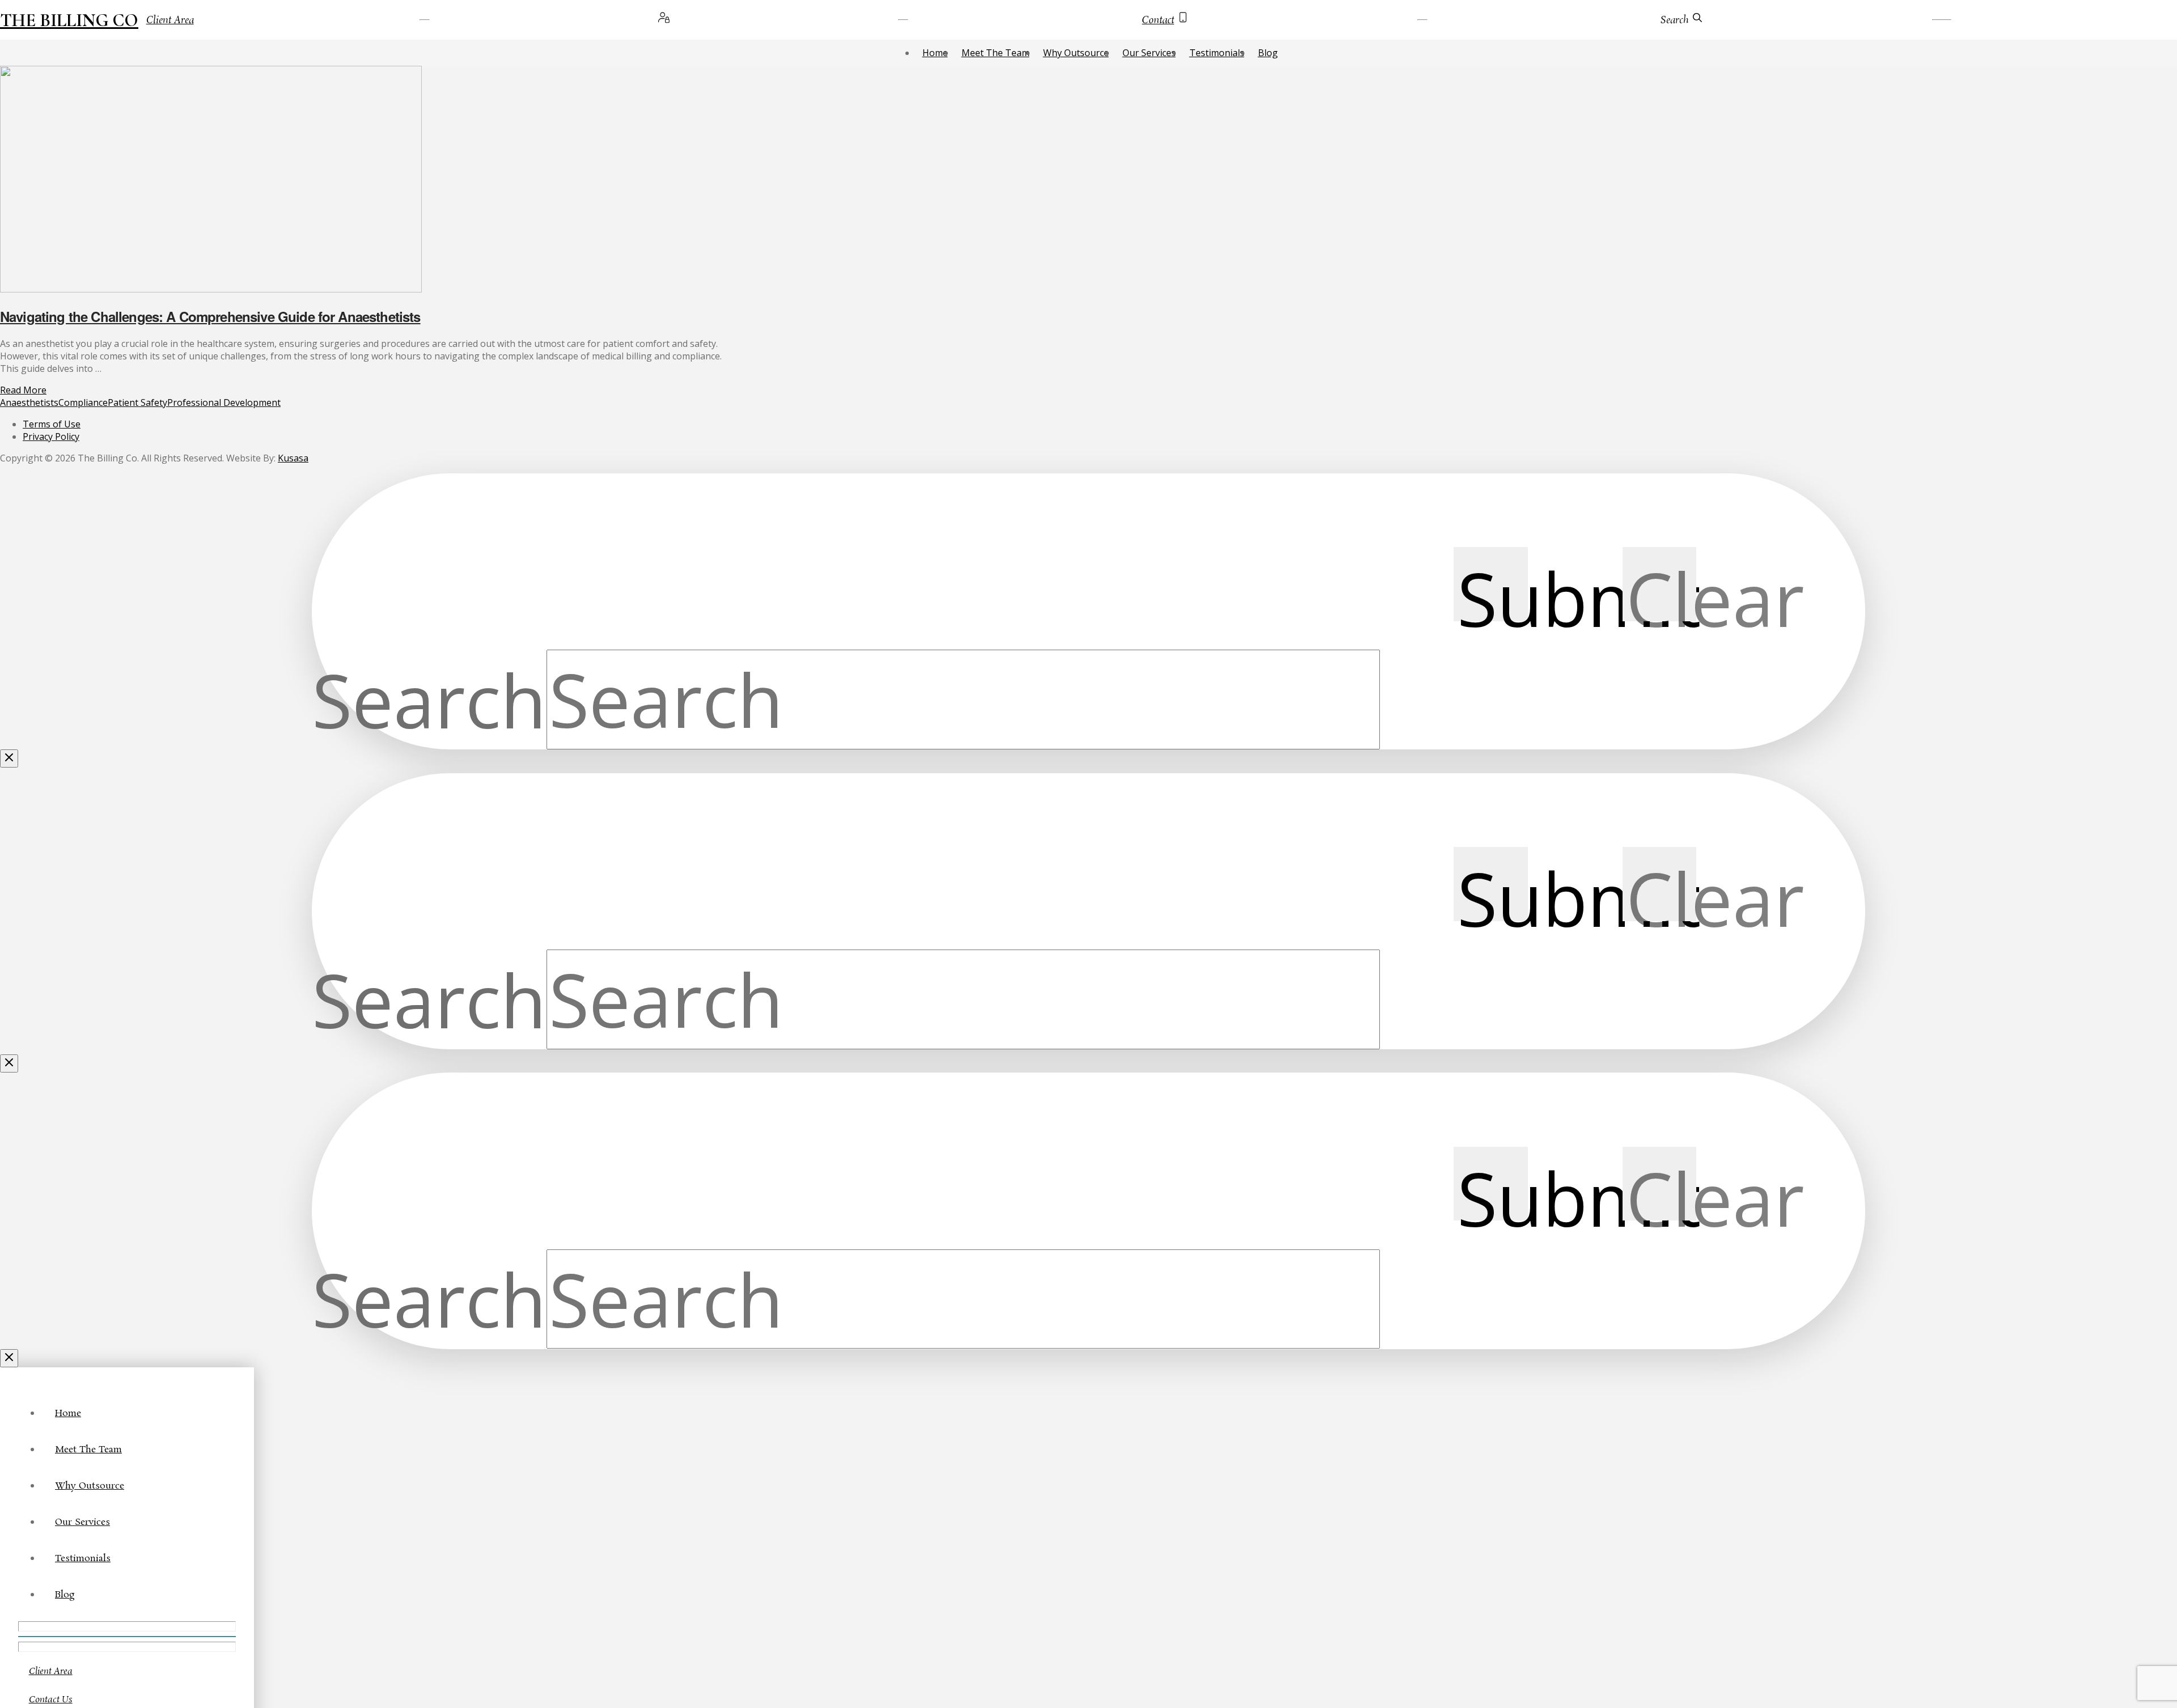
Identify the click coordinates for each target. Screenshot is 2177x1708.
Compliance (83, 402)
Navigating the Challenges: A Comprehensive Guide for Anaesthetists (210, 316)
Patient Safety (137, 402)
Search (429, 699)
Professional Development (224, 402)
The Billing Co (69, 20)
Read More (23, 390)
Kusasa (293, 458)
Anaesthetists (29, 402)
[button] (1671, 20)
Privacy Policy (51, 436)
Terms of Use (52, 424)
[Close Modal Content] (9, 758)
